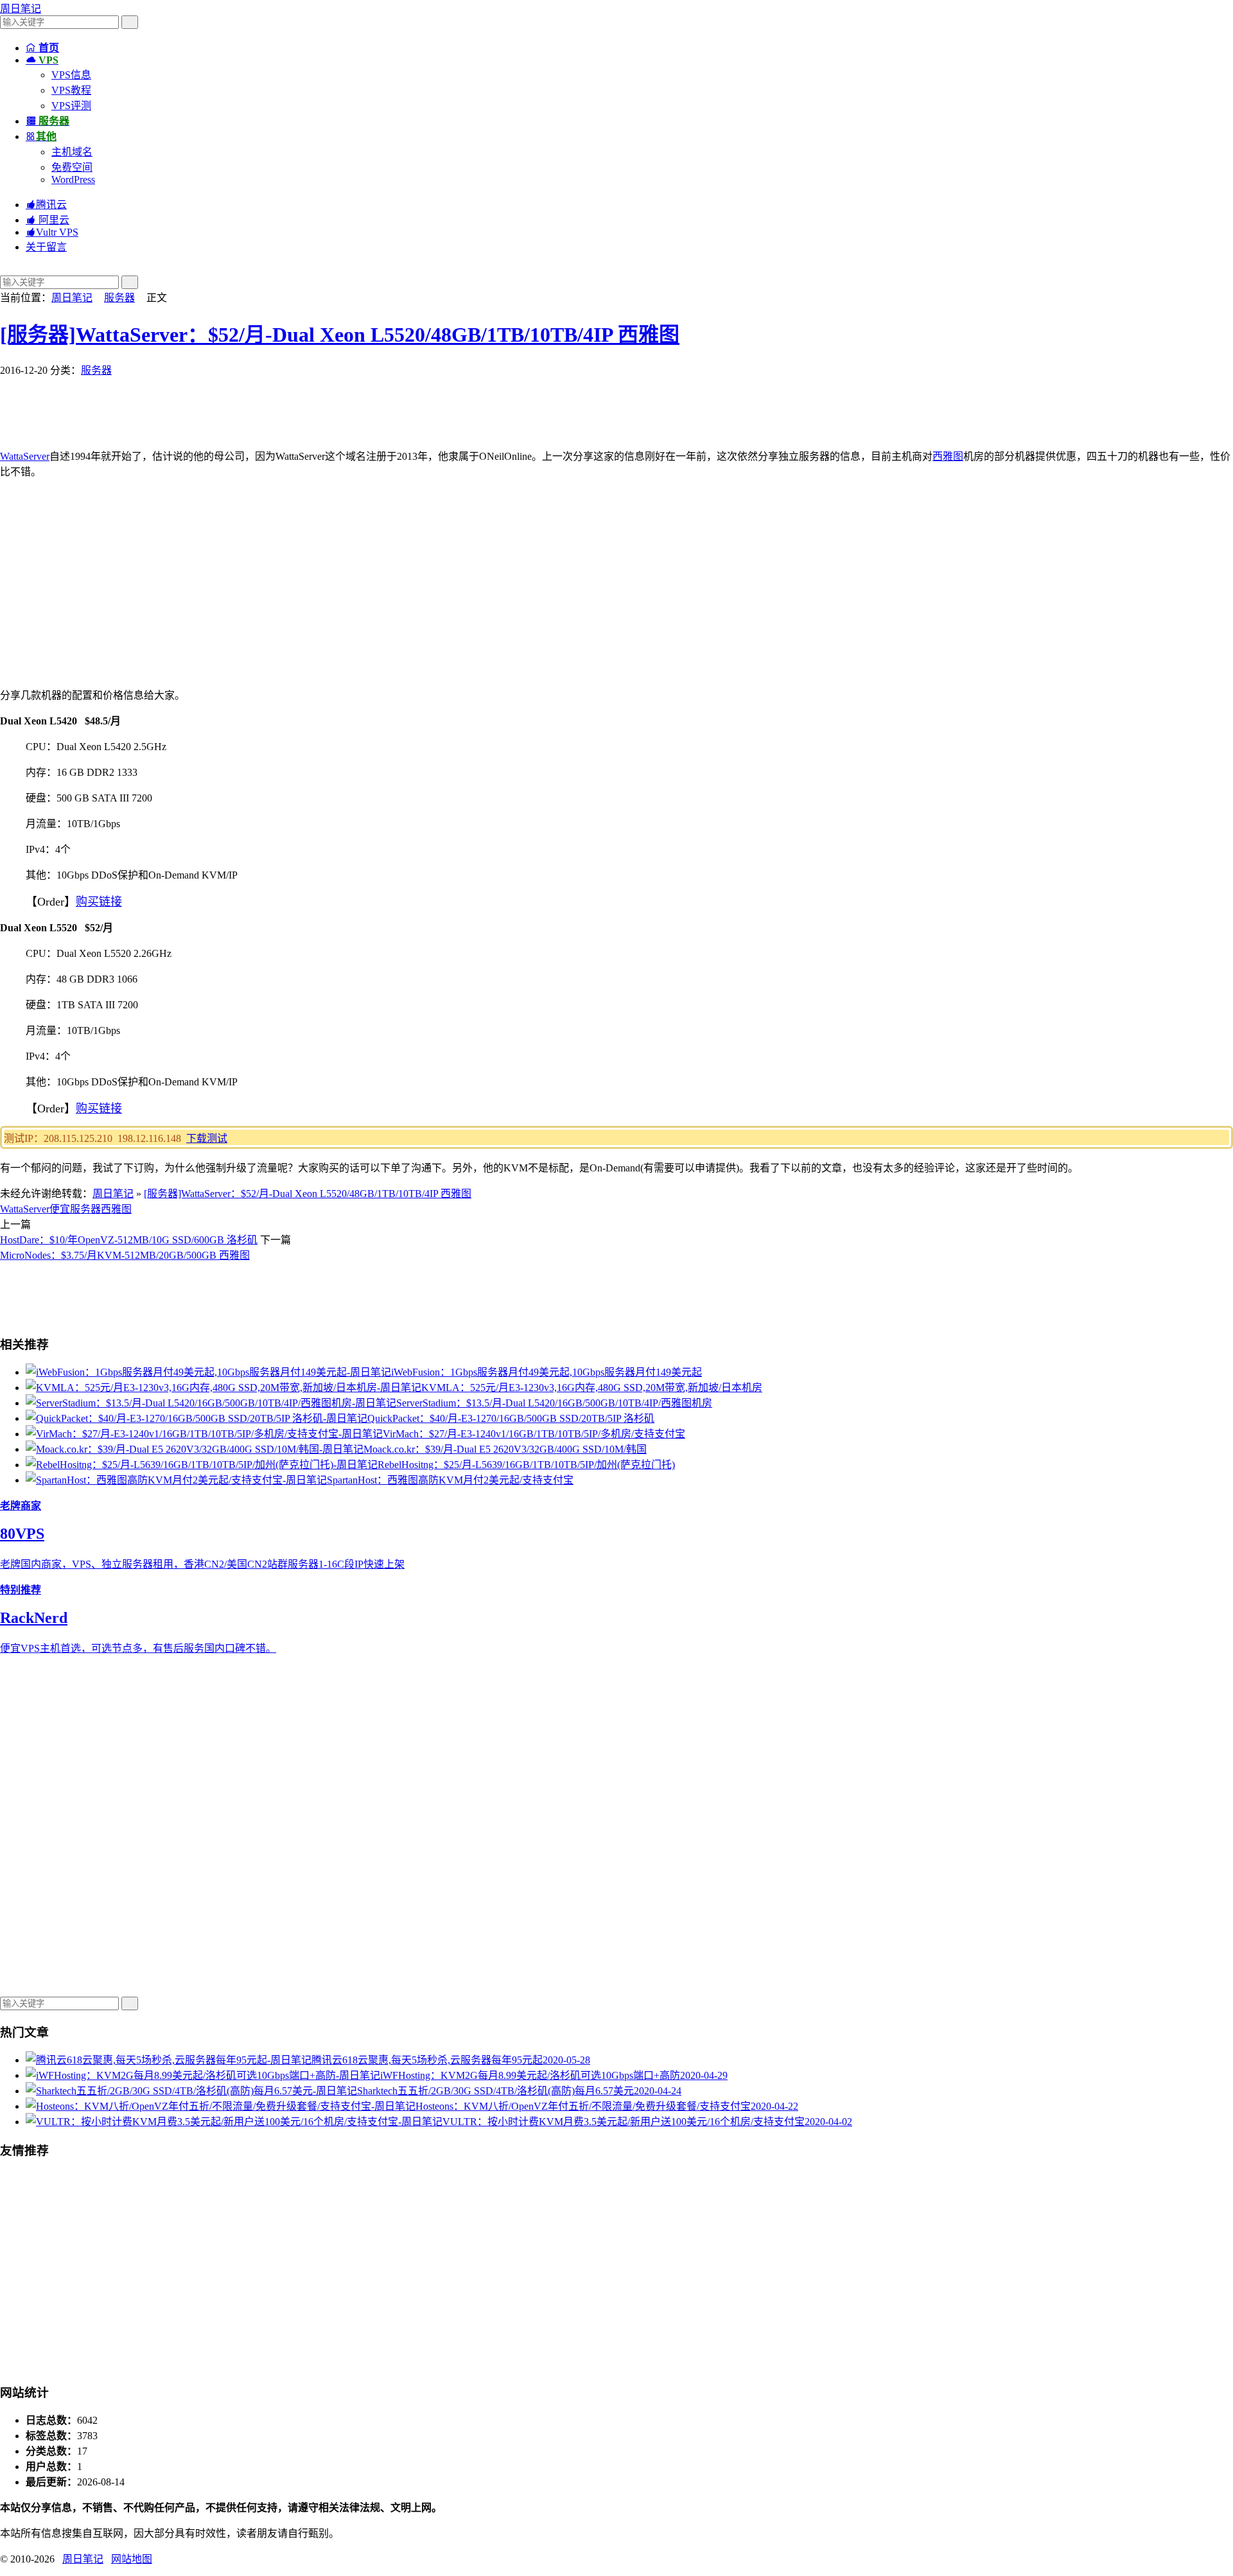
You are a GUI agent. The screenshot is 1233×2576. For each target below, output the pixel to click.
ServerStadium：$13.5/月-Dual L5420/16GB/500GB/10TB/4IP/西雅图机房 (554, 1403)
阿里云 (48, 220)
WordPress (73, 180)
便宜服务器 (75, 1209)
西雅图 (948, 456)
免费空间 (72, 167)
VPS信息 (71, 75)
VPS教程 (71, 90)
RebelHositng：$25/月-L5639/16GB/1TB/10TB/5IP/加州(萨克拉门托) (526, 1465)
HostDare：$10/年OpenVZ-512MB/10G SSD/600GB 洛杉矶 (129, 1240)
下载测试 (207, 1138)
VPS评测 (71, 106)
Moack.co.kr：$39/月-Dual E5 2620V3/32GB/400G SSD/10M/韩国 (505, 1449)
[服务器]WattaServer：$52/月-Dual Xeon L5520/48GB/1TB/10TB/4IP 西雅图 (340, 335)
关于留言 (46, 247)
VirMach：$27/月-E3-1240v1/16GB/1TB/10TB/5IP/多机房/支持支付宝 (534, 1434)
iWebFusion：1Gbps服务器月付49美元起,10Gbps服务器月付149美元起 (547, 1372)
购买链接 (99, 902)
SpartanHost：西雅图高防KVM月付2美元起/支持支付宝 (450, 1480)
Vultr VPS (52, 232)
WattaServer (25, 456)
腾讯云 (46, 205)
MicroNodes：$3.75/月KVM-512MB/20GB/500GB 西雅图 (125, 1255)
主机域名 (72, 152)
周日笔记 (21, 9)
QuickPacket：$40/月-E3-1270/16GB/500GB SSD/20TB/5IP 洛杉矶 (511, 1418)
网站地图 (132, 2559)
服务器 (119, 298)
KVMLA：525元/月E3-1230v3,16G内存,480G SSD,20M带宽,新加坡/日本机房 (592, 1388)
